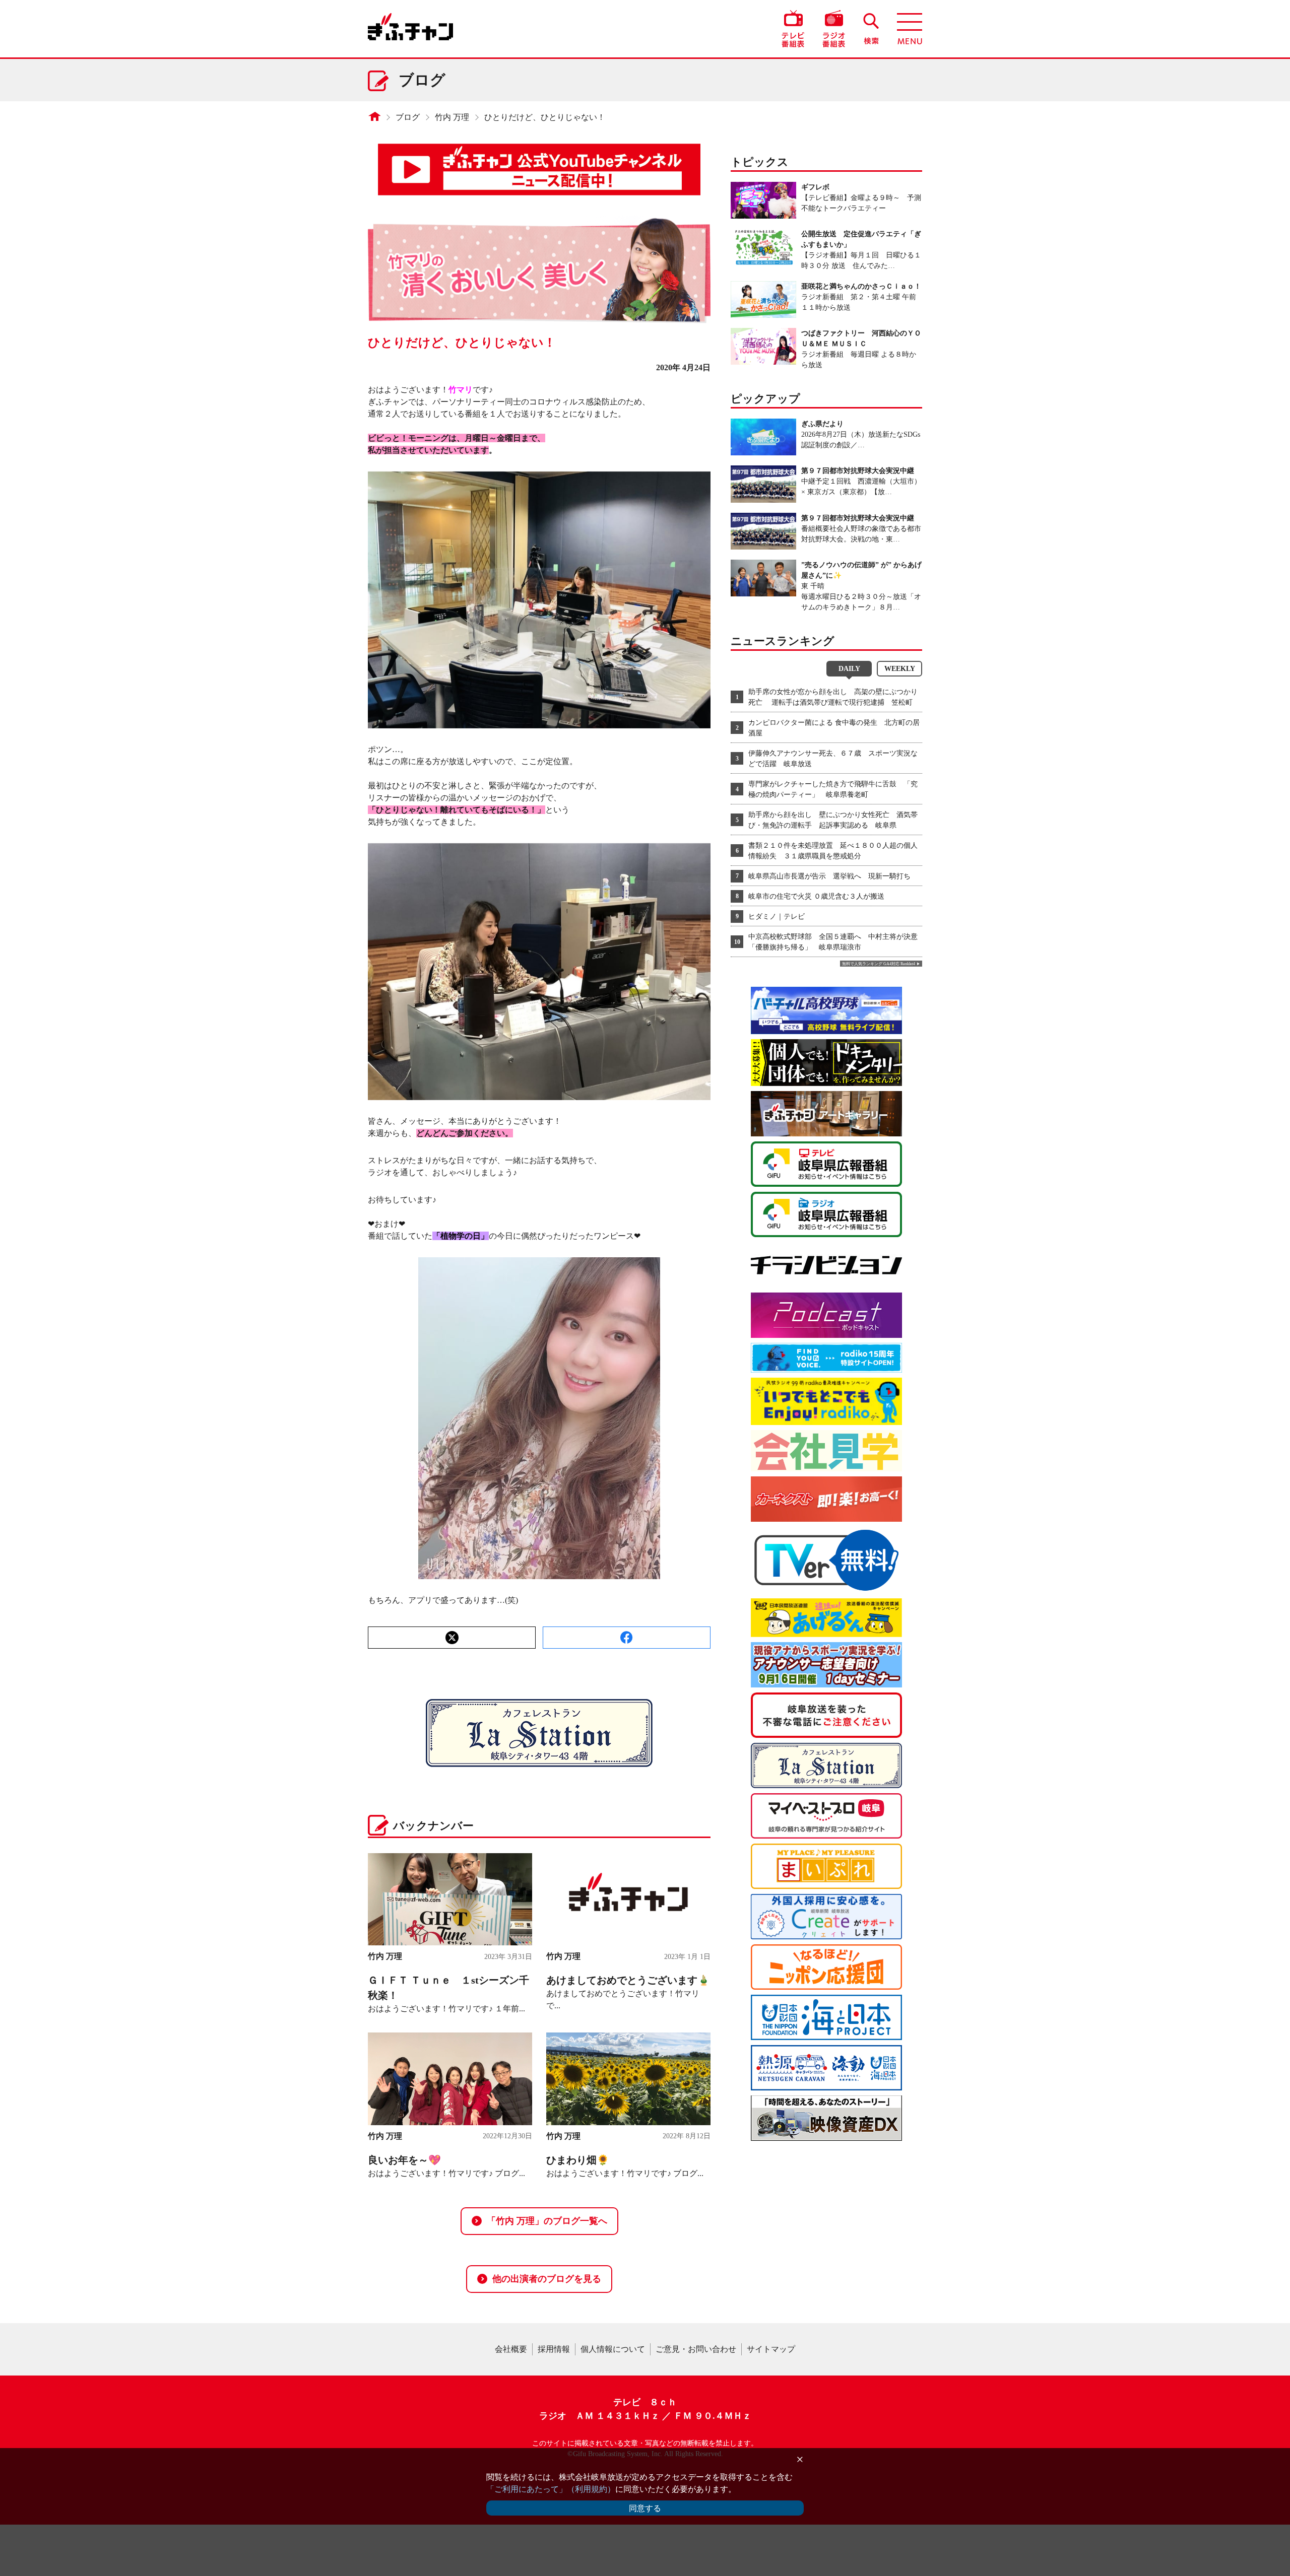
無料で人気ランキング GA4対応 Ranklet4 (879, 964)
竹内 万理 (452, 117)
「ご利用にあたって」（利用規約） (551, 2489)
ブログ (408, 117)
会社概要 (511, 2349)
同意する (645, 2508)
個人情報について (613, 2349)
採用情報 (554, 2349)
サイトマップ (771, 2349)
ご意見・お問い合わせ (696, 2349)
